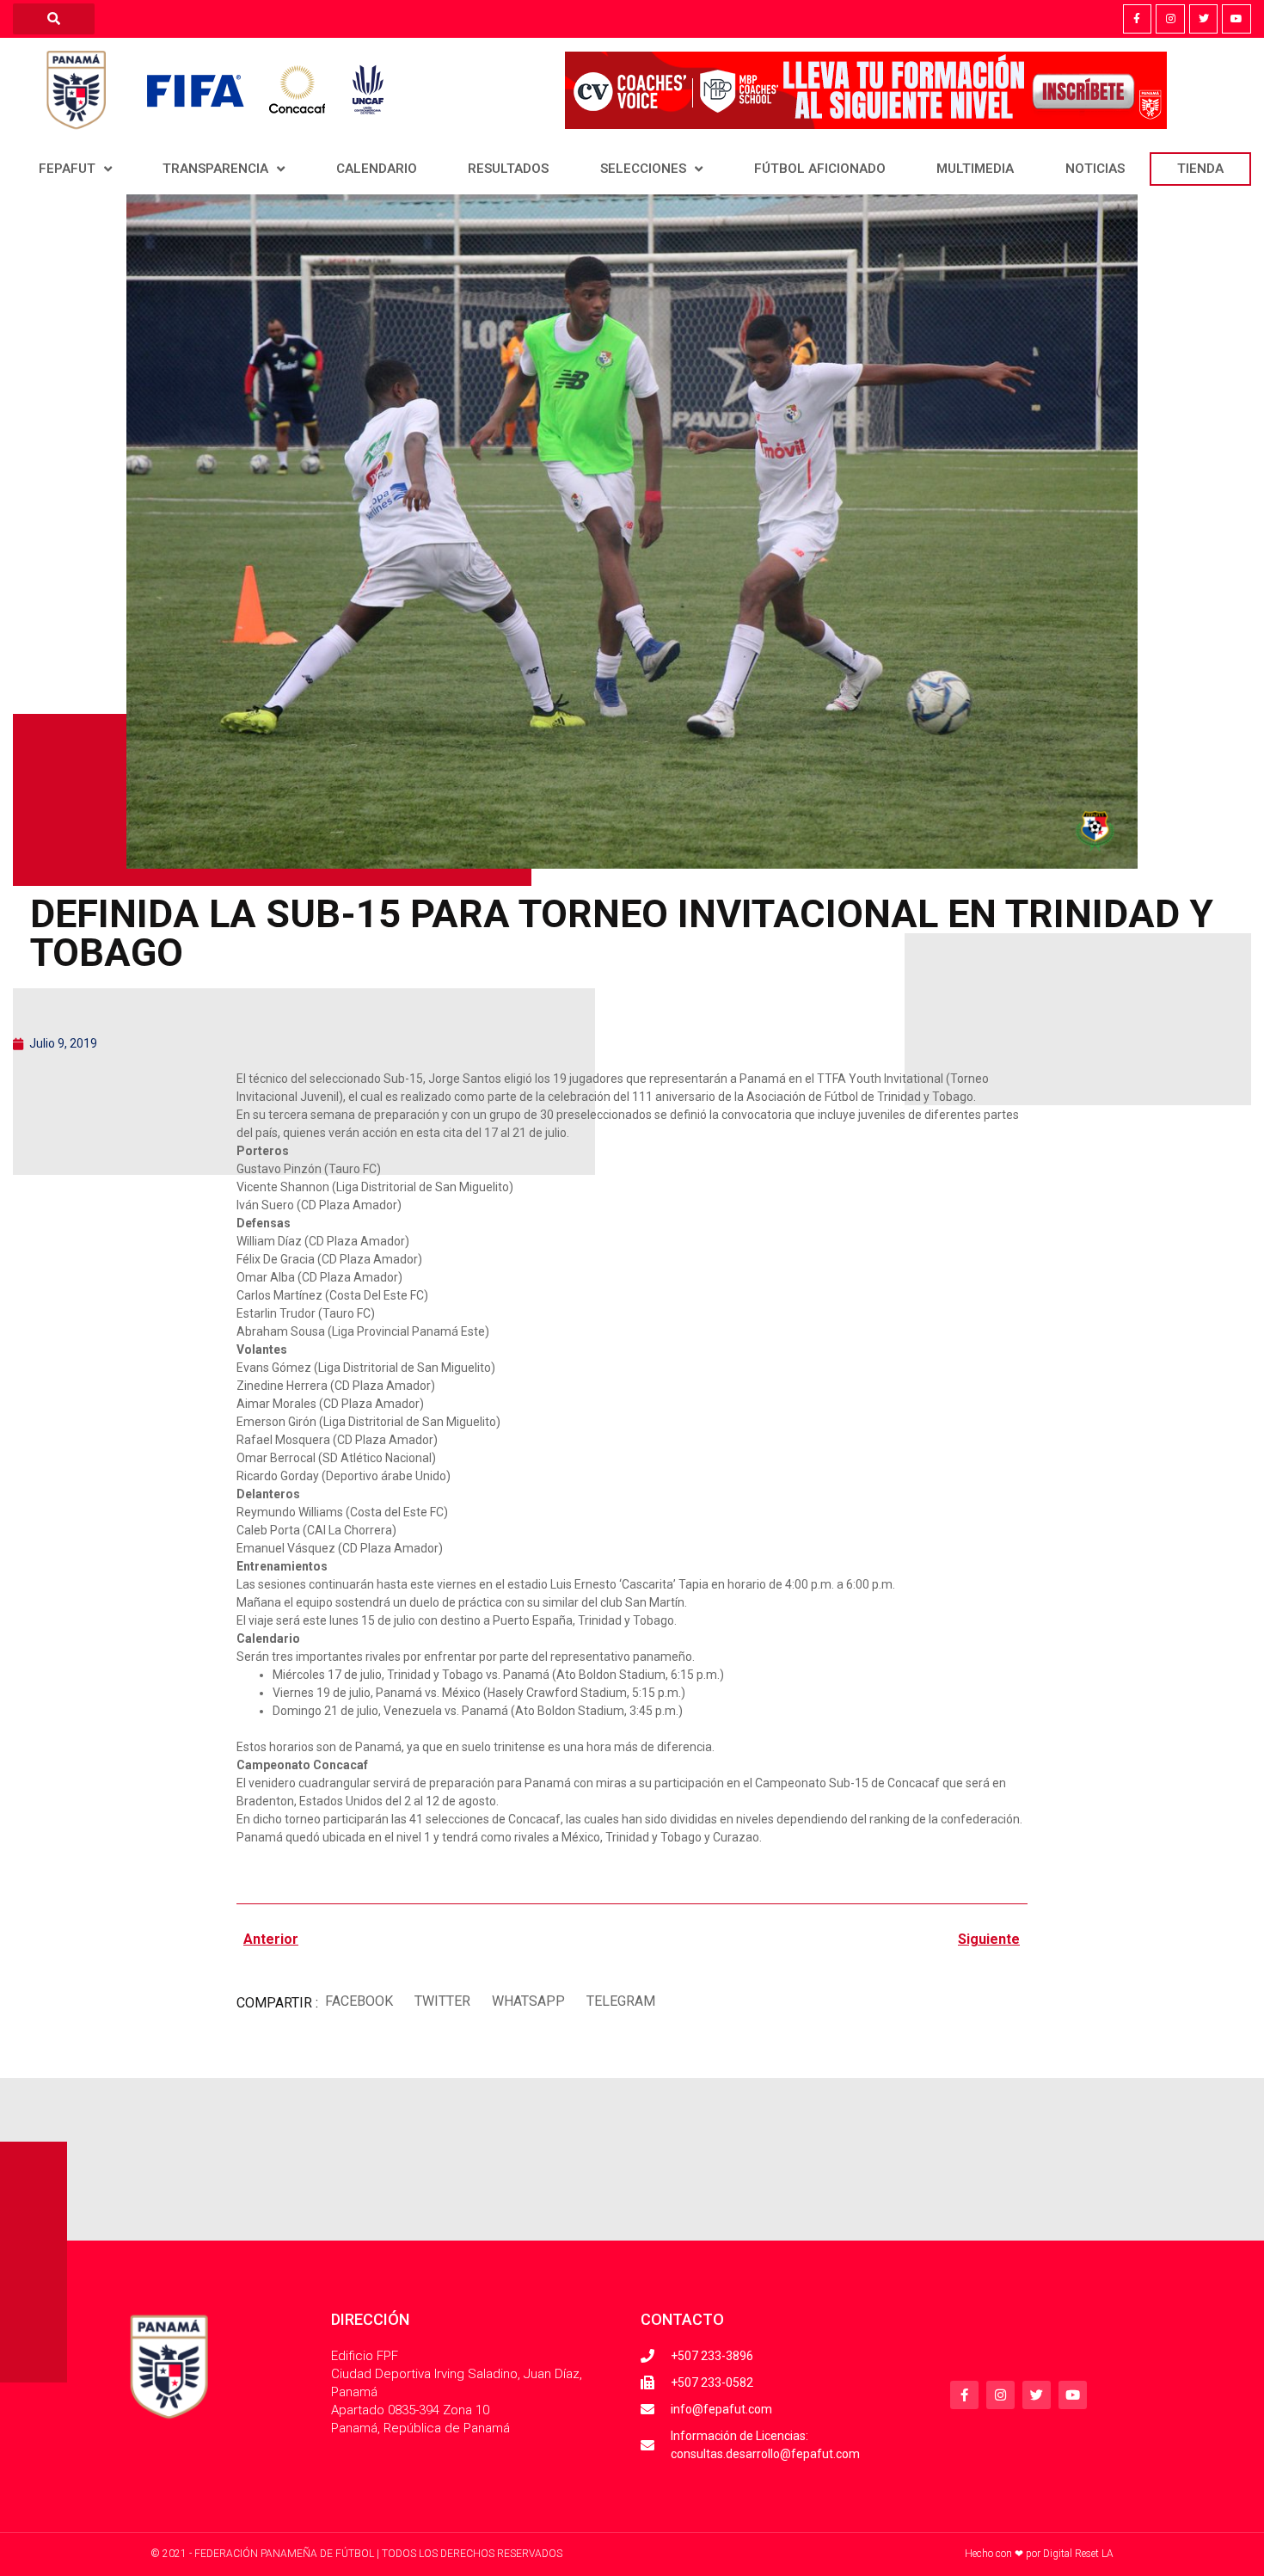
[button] (359, 2001)
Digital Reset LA (1078, 2554)
